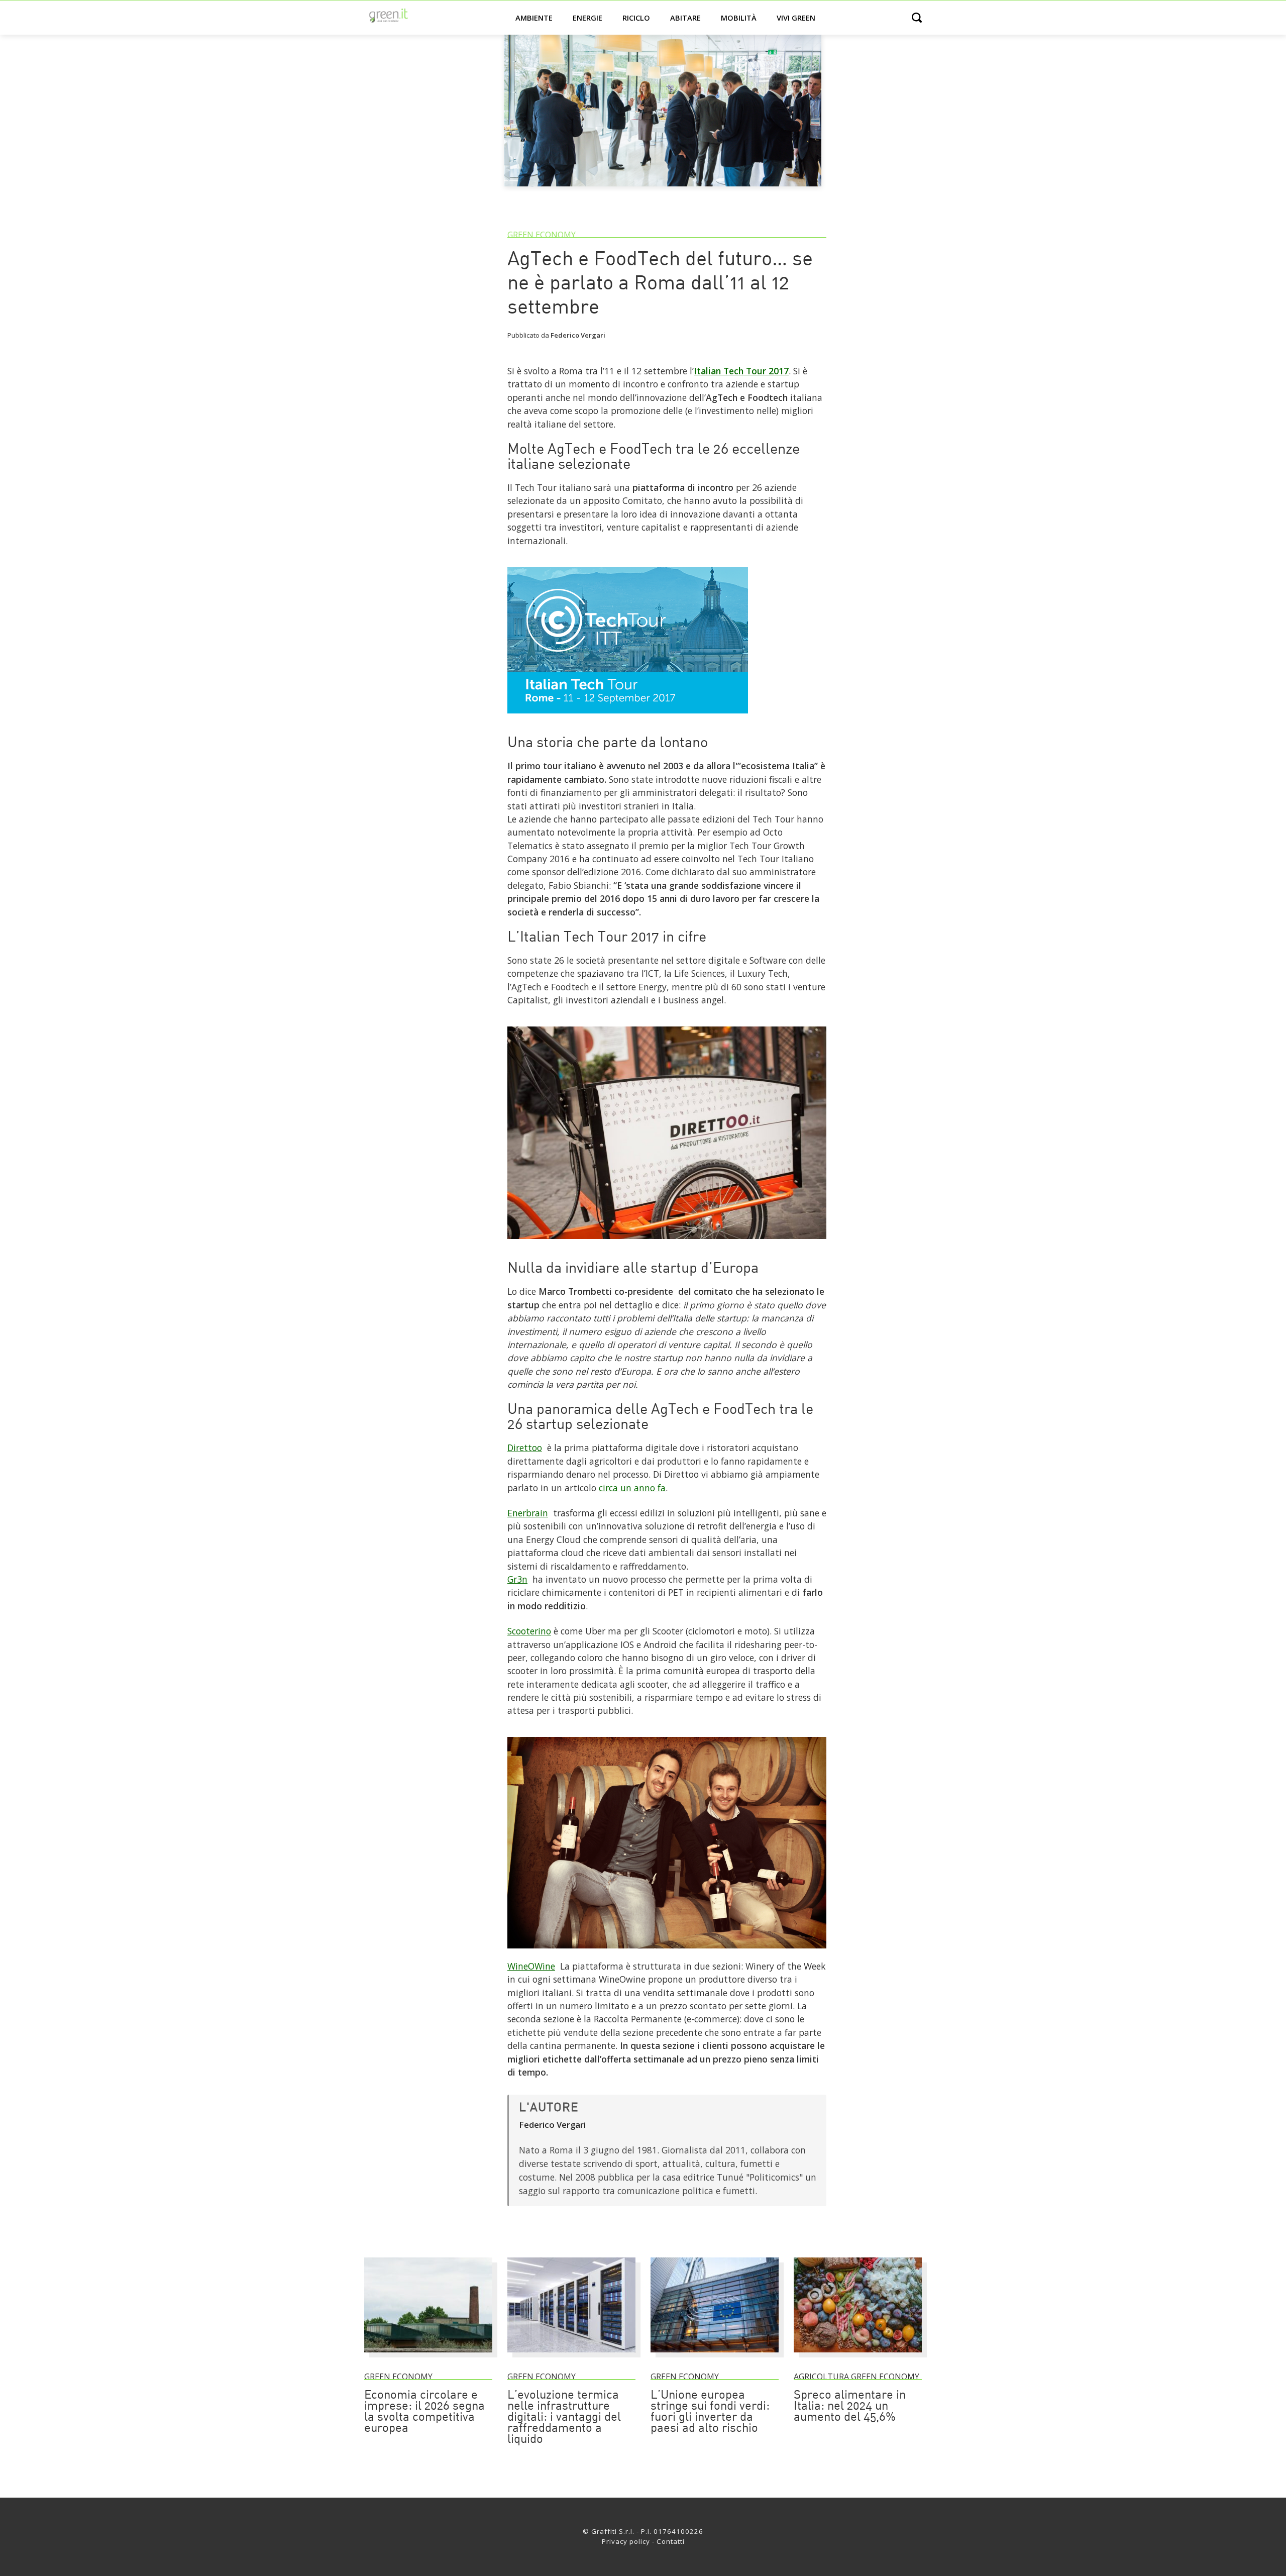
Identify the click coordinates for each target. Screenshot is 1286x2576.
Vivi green (796, 18)
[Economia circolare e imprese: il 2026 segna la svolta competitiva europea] (428, 2357)
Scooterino (529, 1631)
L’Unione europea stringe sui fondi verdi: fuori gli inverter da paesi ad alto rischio (710, 2412)
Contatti (671, 2541)
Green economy (542, 235)
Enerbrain (528, 1513)
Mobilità (739, 18)
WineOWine (531, 1966)
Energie (587, 18)
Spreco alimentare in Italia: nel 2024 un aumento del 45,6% (850, 2407)
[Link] (628, 717)
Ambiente (534, 18)
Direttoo (525, 1448)
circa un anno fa (632, 1488)
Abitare (685, 18)
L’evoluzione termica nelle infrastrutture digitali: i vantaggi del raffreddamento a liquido (564, 2418)
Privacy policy (626, 2541)
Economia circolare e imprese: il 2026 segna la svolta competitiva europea (424, 2412)
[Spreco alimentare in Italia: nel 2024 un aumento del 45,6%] (858, 2357)
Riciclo (636, 18)
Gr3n (517, 1579)
